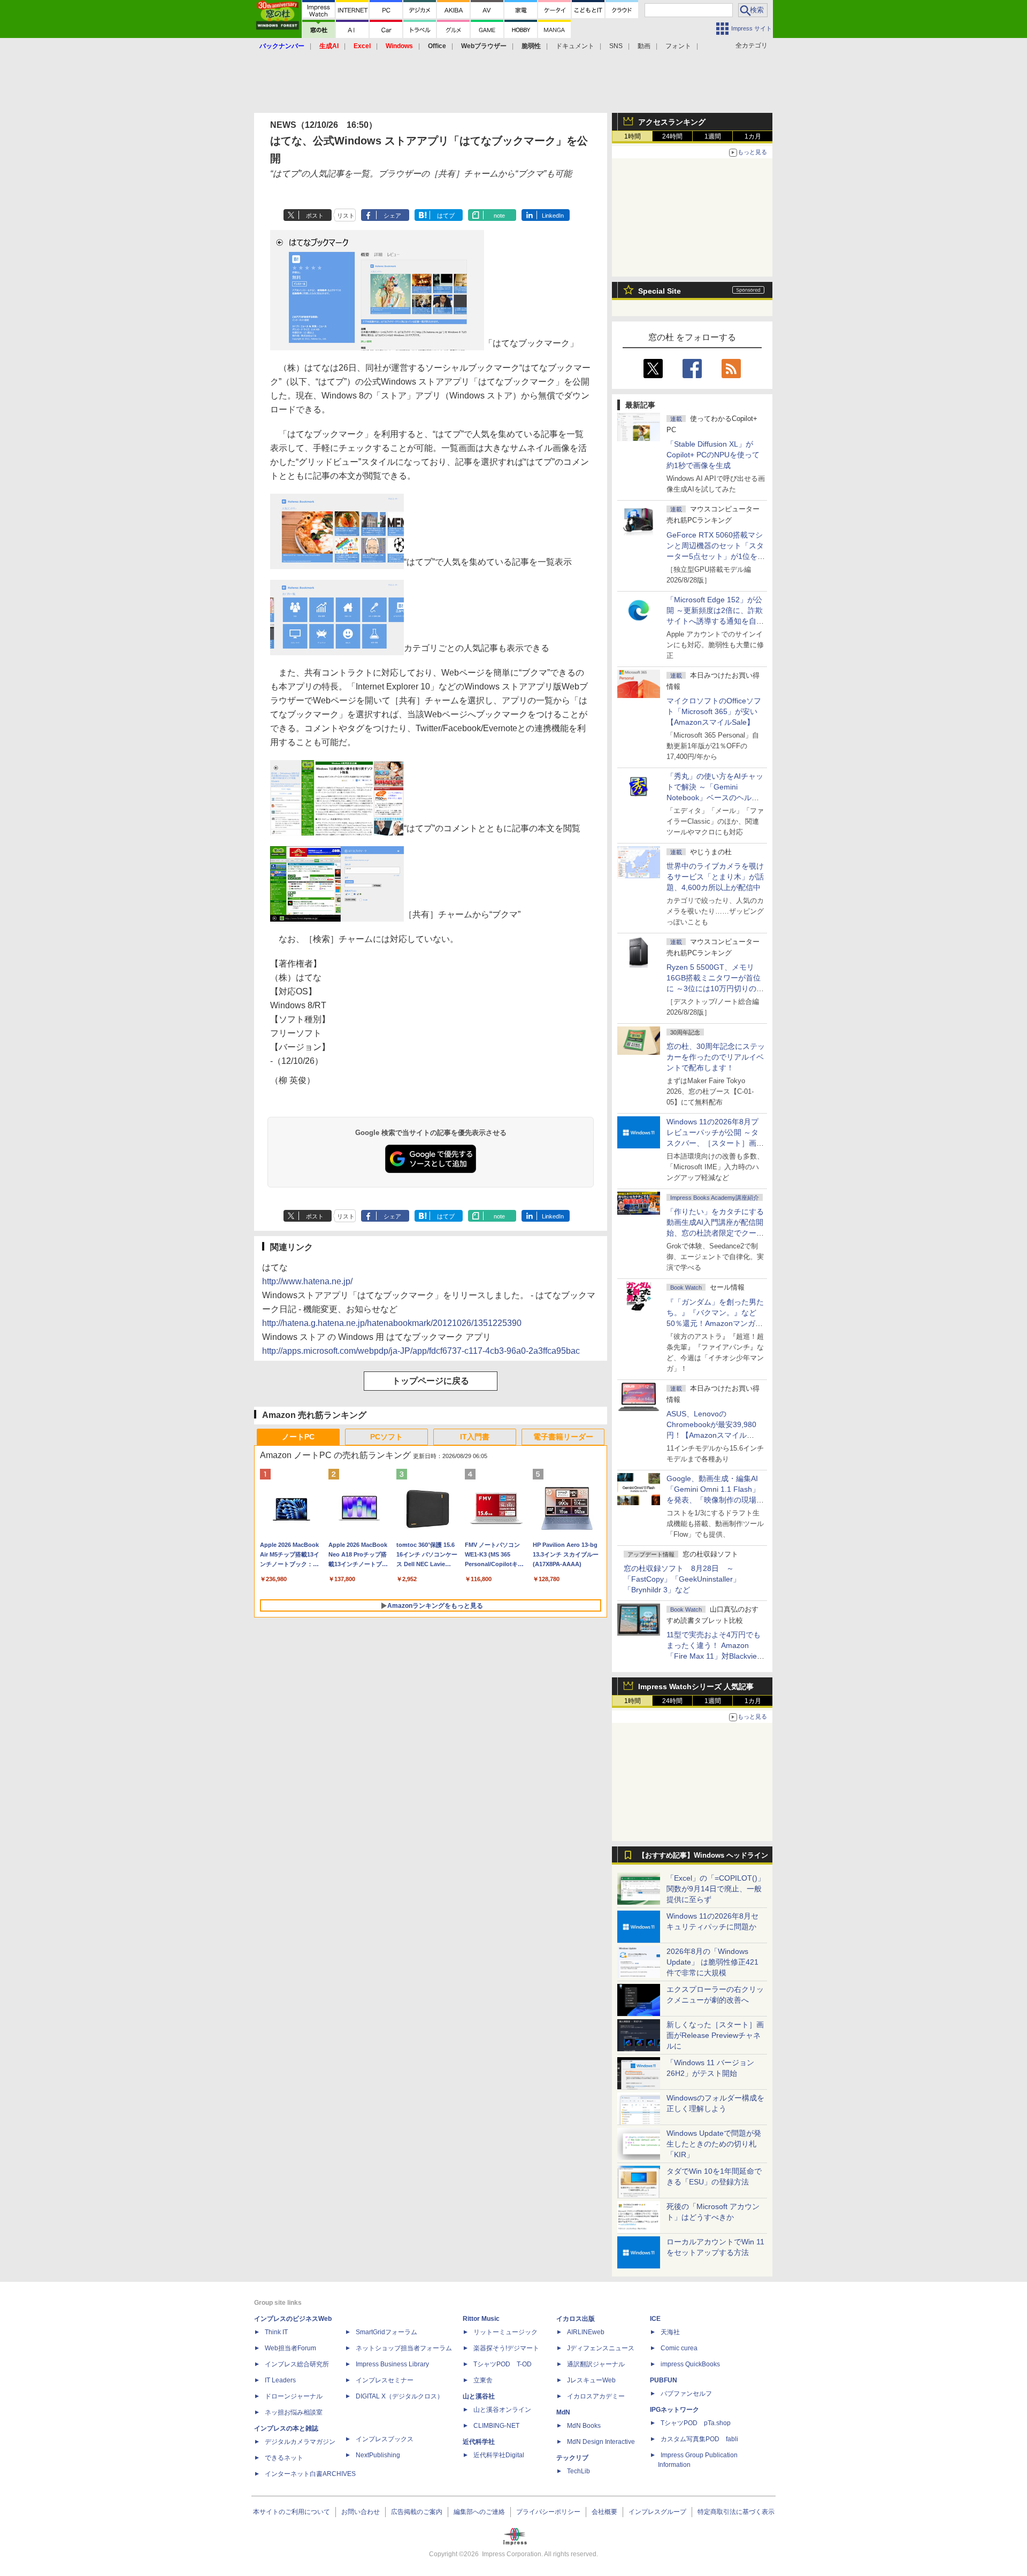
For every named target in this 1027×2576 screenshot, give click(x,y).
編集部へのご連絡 (479, 2512)
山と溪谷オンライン (502, 2410)
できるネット (284, 2458)
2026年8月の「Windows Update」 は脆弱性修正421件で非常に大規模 (712, 1962)
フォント (678, 46)
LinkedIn (553, 216)
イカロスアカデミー (596, 2396)
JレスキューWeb (591, 2380)
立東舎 (483, 2380)
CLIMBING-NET (496, 2426)
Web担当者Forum (290, 2348)
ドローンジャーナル (294, 2396)
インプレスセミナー (385, 2380)
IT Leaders (280, 2380)
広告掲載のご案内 (417, 2512)
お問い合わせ (361, 2512)
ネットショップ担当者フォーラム (404, 2348)
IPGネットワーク (675, 2410)
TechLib (578, 2471)
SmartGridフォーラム (386, 2332)
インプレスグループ (657, 2512)
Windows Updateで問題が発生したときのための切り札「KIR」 (714, 2144)
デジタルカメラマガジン (300, 2442)
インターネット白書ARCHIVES (310, 2474)
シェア (392, 216)
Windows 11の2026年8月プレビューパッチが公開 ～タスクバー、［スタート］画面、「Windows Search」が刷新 (714, 1143)
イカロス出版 (576, 2319)
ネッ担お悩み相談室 (294, 2412)
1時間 (633, 136)
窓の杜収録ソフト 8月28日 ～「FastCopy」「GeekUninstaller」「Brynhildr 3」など (682, 1579)
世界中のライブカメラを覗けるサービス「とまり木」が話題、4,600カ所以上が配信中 (715, 877)
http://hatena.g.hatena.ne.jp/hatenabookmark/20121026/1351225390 (392, 1323)
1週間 (713, 136)
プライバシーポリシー (548, 2512)
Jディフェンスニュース (601, 2348)
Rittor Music (481, 2319)
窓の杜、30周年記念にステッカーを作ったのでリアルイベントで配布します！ (716, 1057)
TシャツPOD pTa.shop (696, 2423)
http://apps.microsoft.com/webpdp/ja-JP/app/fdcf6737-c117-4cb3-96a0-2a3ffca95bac (421, 1351)
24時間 (672, 136)
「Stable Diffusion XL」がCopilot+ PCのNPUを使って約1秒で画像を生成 (713, 455)
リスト (346, 216)
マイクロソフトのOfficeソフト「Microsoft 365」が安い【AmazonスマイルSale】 (714, 711)
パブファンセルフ (686, 2394)
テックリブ (572, 2458)
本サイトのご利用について (292, 2512)
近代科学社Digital (499, 2455)
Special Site (660, 291)
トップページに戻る (431, 1381)
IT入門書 (475, 1437)
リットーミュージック (505, 2332)
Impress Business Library (392, 2364)
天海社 (670, 2332)
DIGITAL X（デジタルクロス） (400, 2396)
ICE (655, 2319)
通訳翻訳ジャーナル (596, 2364)
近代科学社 (479, 2442)
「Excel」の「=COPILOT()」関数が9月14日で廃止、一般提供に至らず (716, 1889)
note (499, 216)
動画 (644, 46)
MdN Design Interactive (601, 2442)
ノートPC (298, 1437)
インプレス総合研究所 (297, 2364)
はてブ (446, 216)
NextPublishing (378, 2455)
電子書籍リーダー (563, 1437)
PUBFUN (664, 2380)
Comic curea (679, 2348)
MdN (563, 2412)
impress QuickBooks (690, 2364)
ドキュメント (575, 46)
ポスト (315, 216)
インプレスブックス (385, 2439)
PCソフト (386, 1437)
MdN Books (584, 2426)
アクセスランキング (672, 122)
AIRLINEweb (586, 2332)
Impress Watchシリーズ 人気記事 (696, 1686)
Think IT (276, 2332)
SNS (616, 46)
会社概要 (604, 2512)
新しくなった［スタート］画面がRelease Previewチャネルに (715, 2035)
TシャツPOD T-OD (503, 2364)
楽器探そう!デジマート (506, 2348)
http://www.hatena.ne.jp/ (307, 1281)
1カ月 (753, 136)
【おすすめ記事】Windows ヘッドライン (703, 1856)
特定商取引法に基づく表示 (736, 2512)
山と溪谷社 (479, 2396)
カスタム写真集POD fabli (699, 2439)
